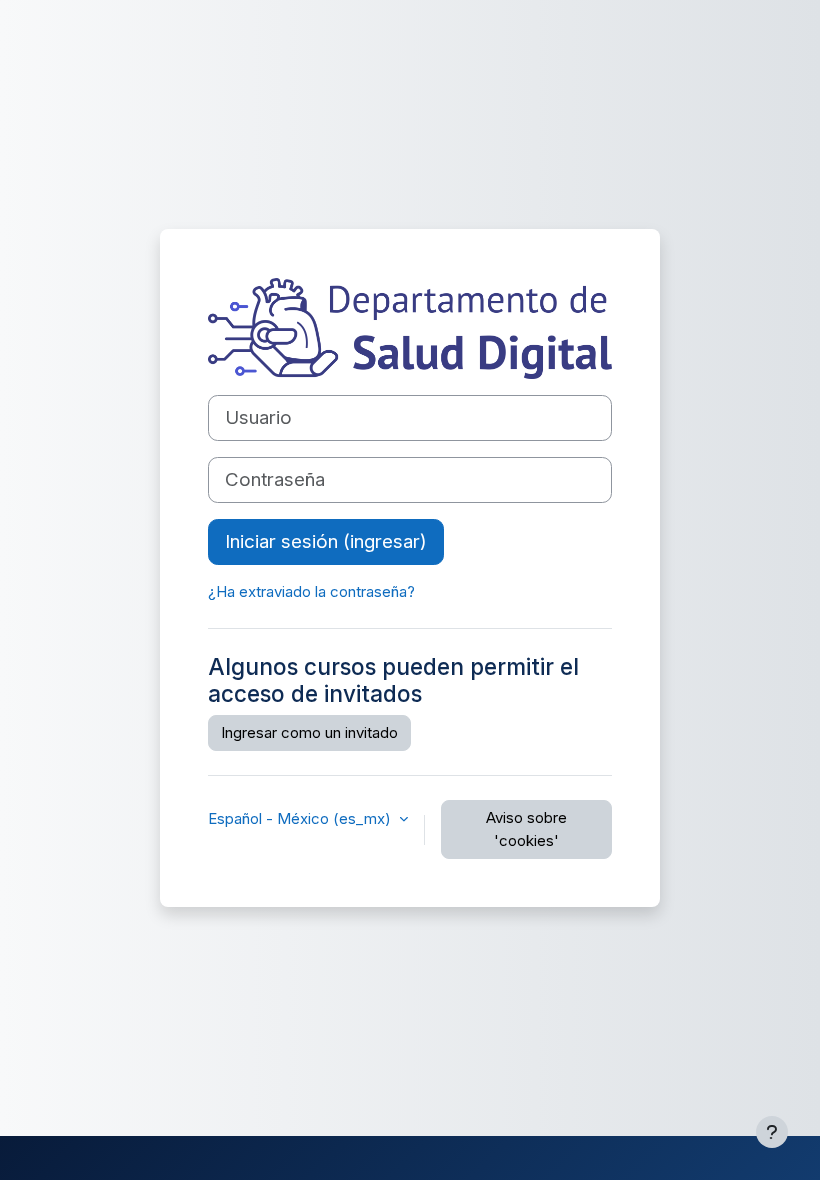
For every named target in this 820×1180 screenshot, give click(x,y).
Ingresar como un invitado (309, 732)
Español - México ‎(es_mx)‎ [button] (301, 818)
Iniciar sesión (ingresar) (326, 541)
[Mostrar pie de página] (772, 1132)
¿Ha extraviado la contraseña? (311, 591)
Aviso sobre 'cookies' (526, 829)
